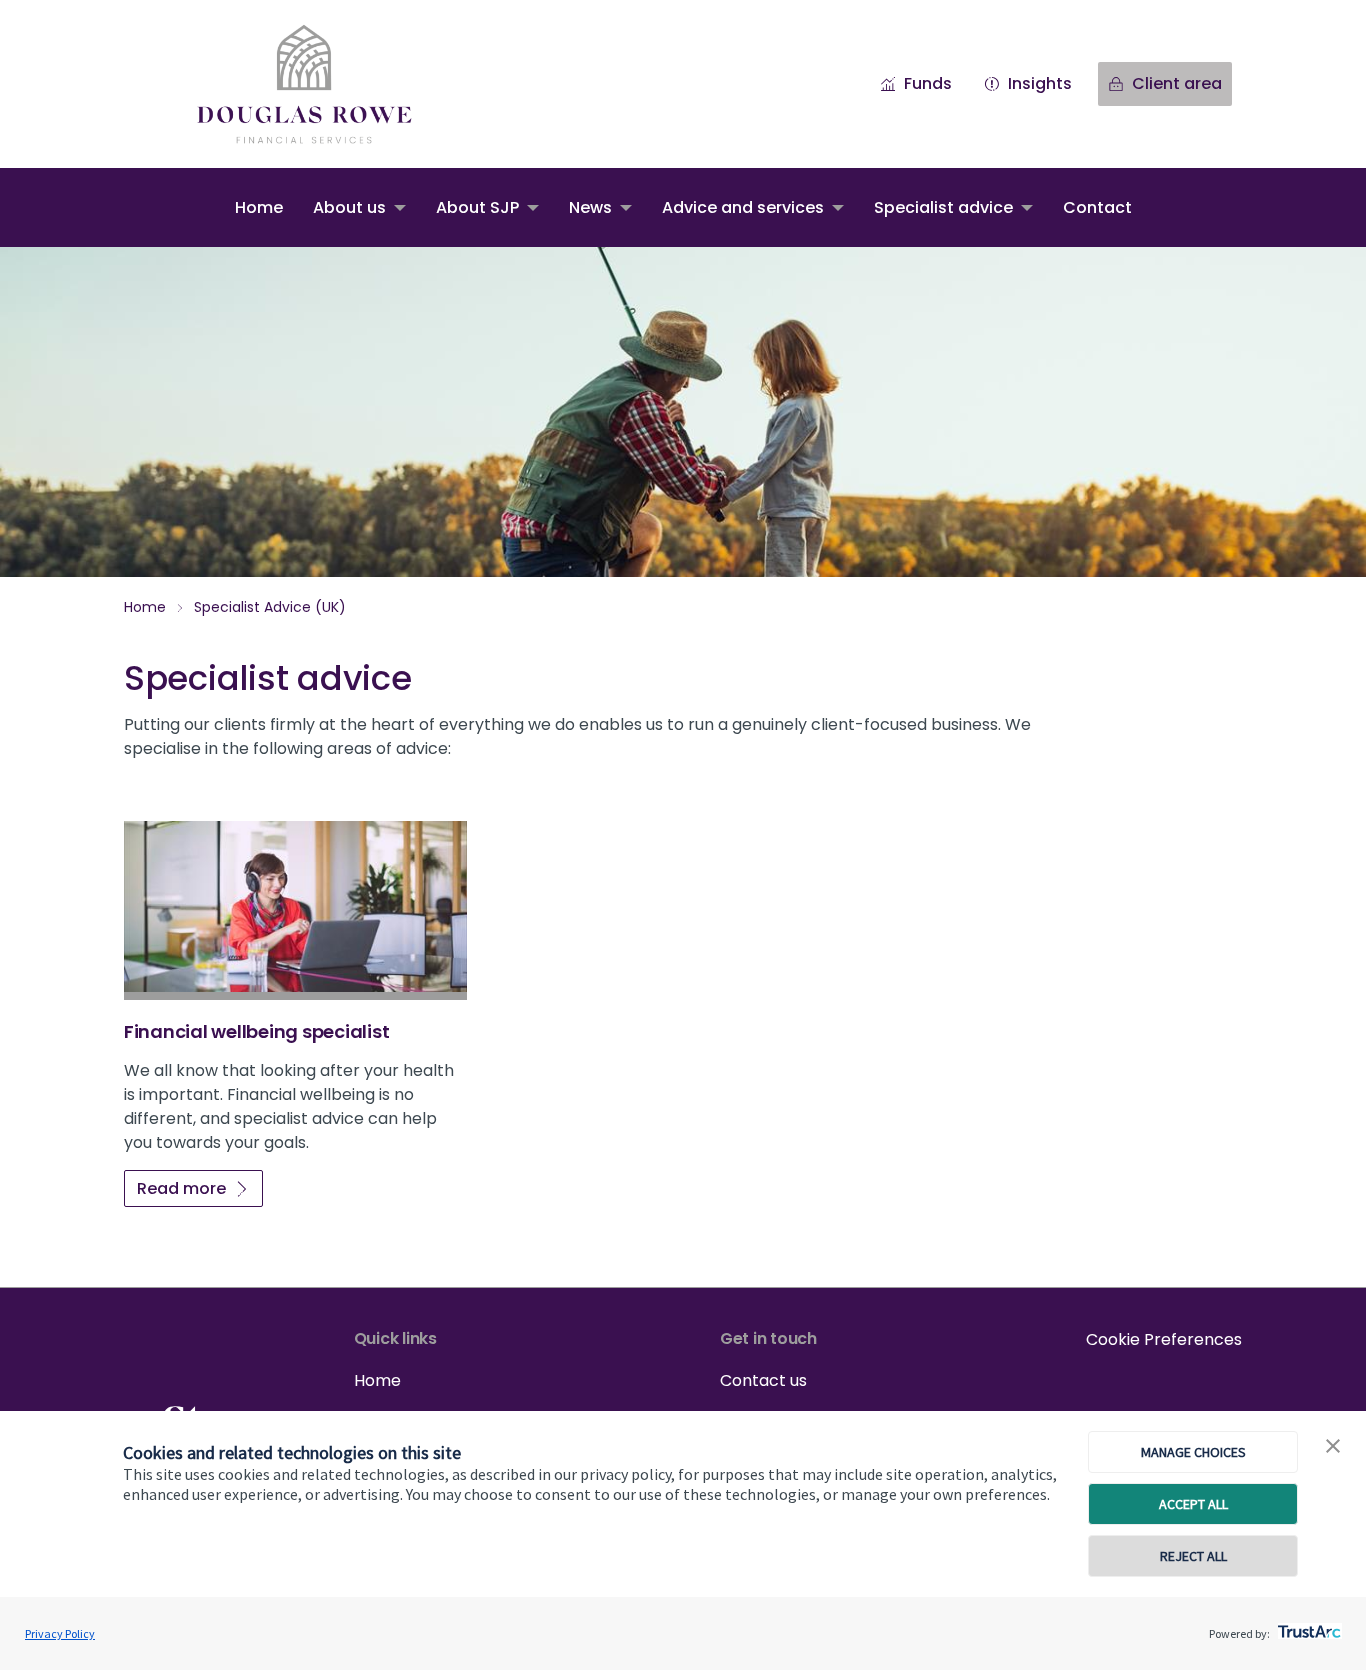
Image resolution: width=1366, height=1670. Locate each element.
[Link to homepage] (324, 84)
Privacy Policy (60, 1633)
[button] (1333, 1447)
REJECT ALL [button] (1193, 1556)
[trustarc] (1307, 1626)
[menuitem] (259, 207)
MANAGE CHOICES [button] (1193, 1452)
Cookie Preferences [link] (1164, 1339)
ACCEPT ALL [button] (1193, 1504)
